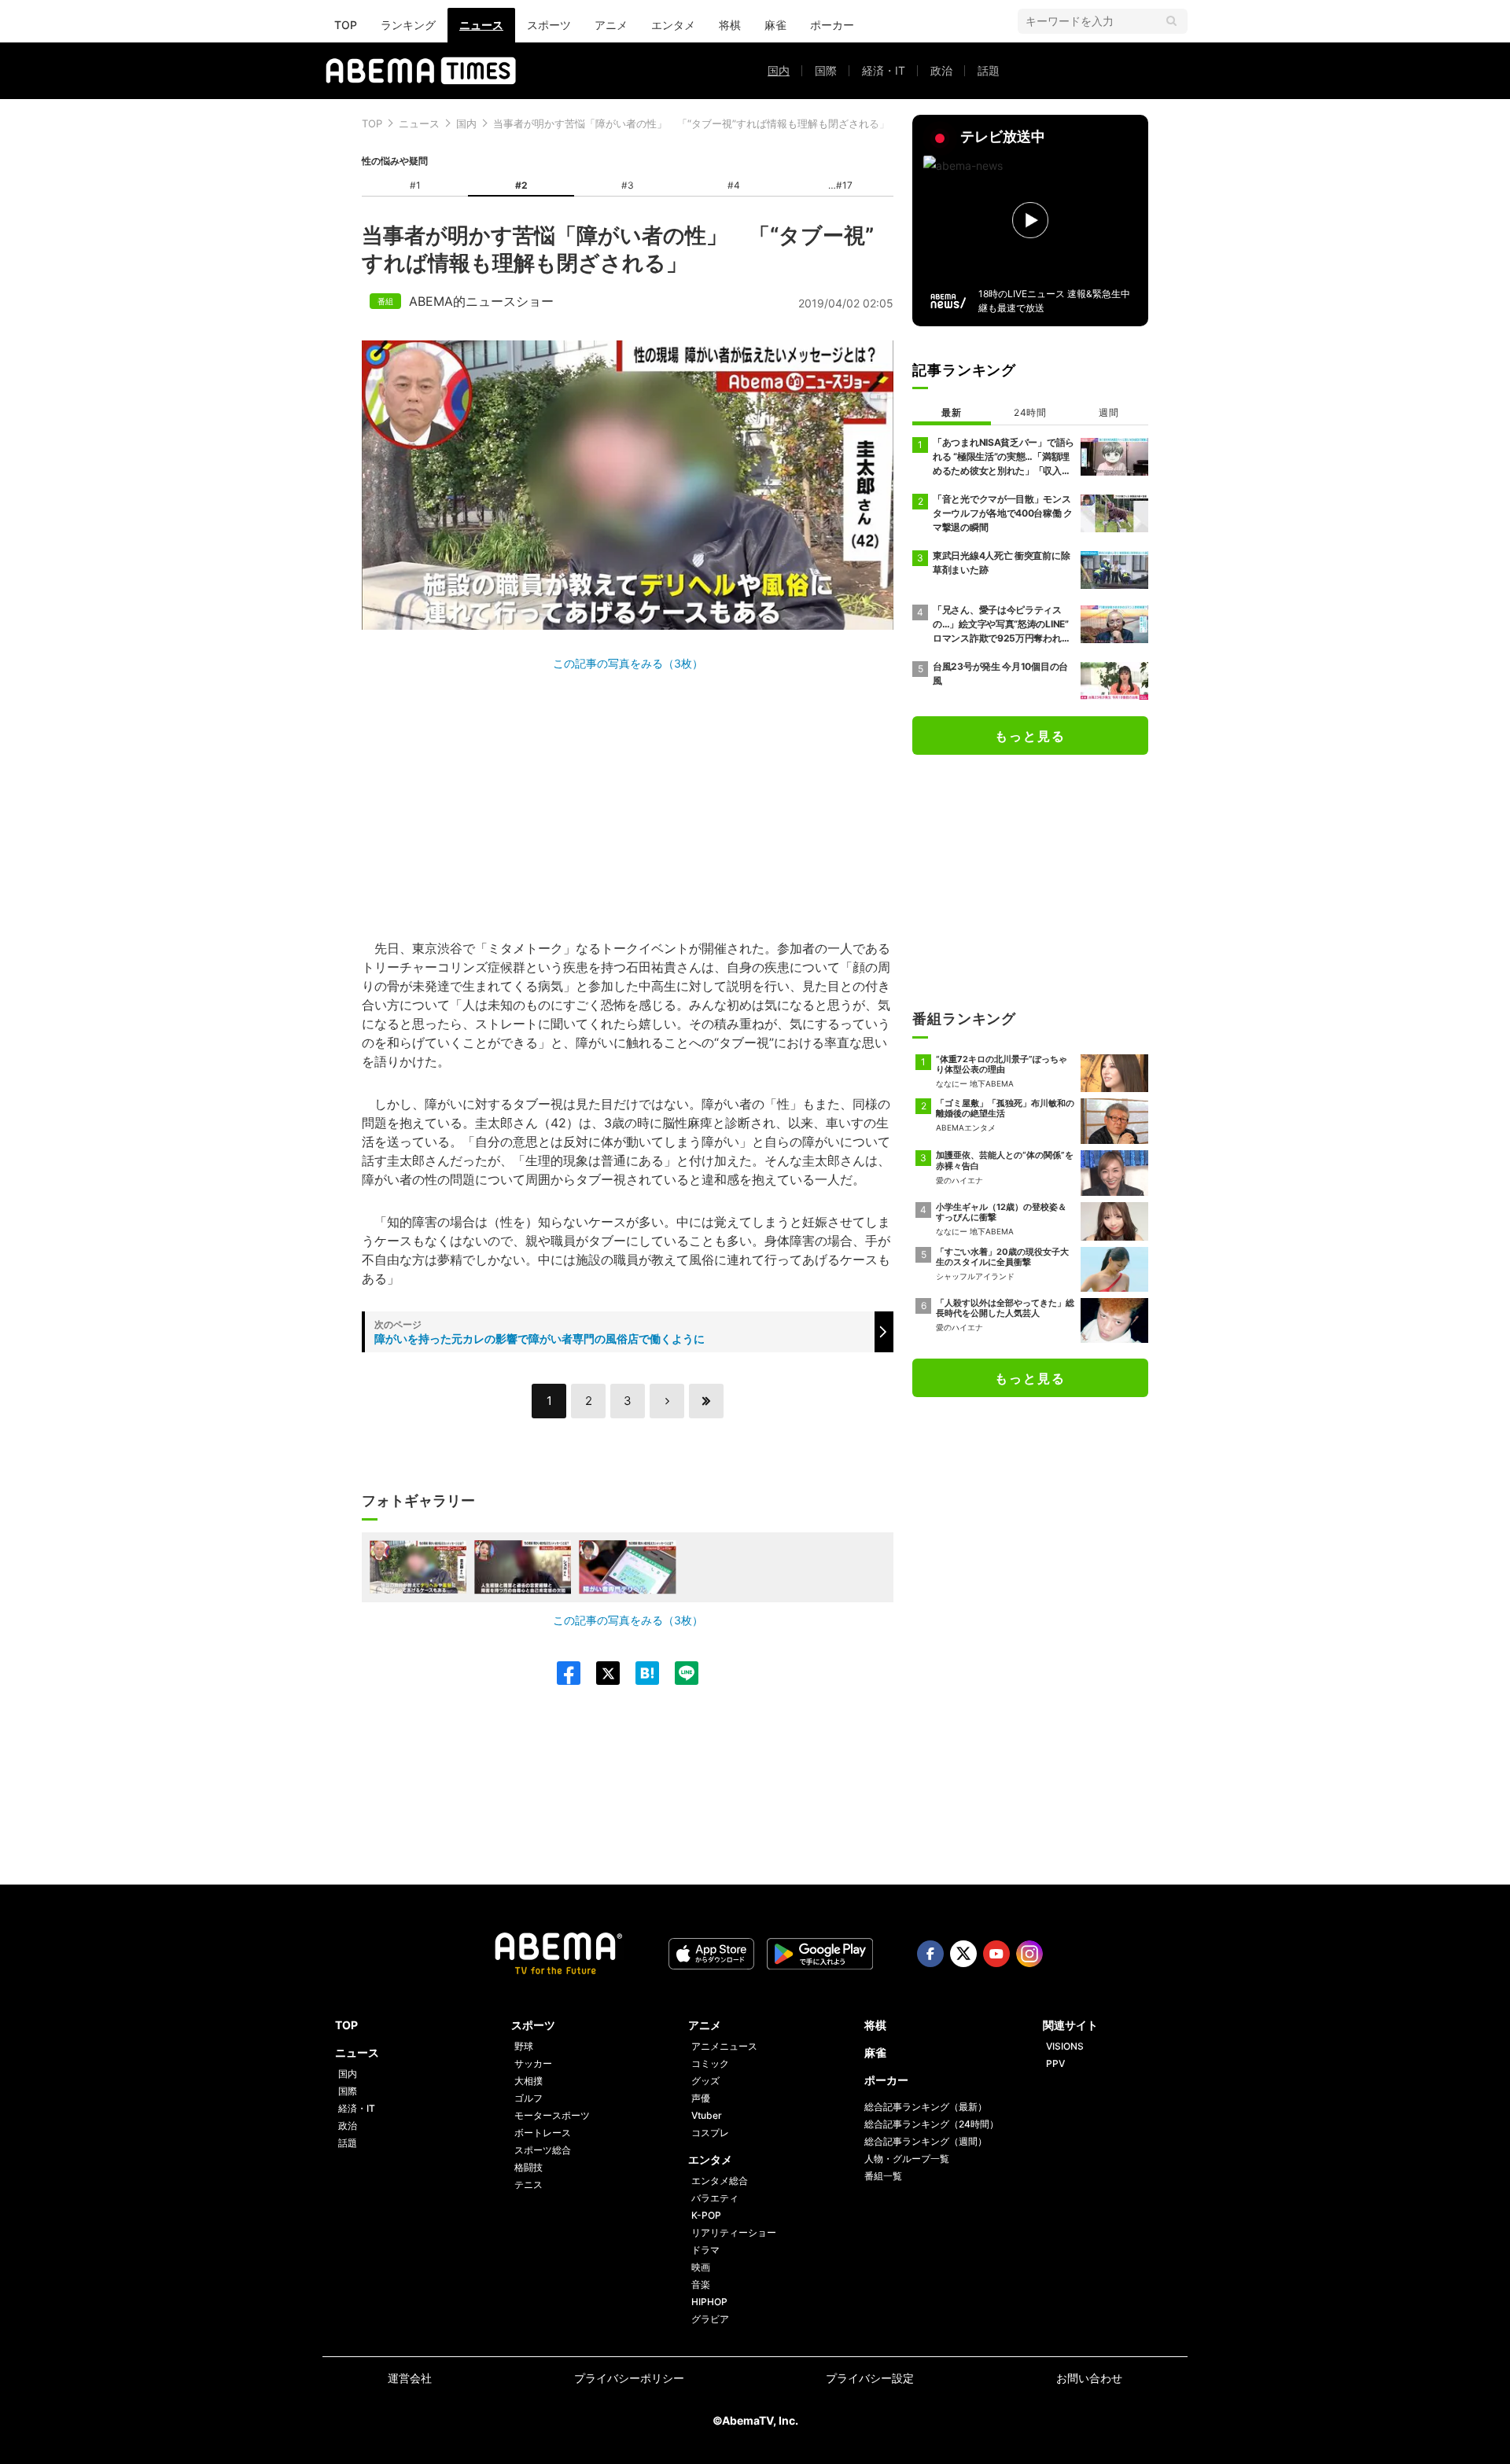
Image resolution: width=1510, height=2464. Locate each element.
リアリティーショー (734, 2232)
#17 (844, 185)
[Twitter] (600, 1673)
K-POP (706, 2215)
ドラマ (705, 2250)
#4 (734, 185)
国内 (779, 70)
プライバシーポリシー (629, 2378)
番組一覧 (883, 2176)
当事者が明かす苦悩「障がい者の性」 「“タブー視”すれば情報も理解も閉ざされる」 (691, 123)
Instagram (1029, 1954)
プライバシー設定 (870, 2378)
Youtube (996, 1954)
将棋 (730, 25)
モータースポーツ (552, 2115)
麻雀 (775, 25)
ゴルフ (528, 2098)
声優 (701, 2098)
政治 (941, 70)
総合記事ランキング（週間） (926, 2141)
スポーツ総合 (543, 2150)
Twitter (963, 1954)
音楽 (701, 2284)
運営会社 (410, 2378)
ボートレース (543, 2133)
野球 (524, 2046)
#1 (415, 185)
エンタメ (673, 25)
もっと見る (1030, 736)
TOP (346, 25)
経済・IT (884, 70)
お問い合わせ (1089, 2378)
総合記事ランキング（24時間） (932, 2124)
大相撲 (528, 2081)
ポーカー (832, 25)
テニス (528, 2185)
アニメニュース (724, 2046)
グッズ (705, 2081)
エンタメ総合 (720, 2181)
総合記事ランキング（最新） (926, 2107)
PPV (1055, 2063)
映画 (701, 2267)
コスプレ (710, 2133)
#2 (521, 185)
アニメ (611, 25)
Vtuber (707, 2115)
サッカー (533, 2063)
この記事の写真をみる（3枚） (628, 663)
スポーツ (549, 25)
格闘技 (528, 2167)
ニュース (481, 25)
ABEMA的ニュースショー (481, 301)
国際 (826, 70)
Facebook (930, 1954)
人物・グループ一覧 (907, 2159)
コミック (710, 2063)
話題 (989, 70)
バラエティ (715, 2198)
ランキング (408, 25)
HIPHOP (709, 2302)
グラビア (710, 2319)
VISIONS (1065, 2046)
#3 (628, 185)
